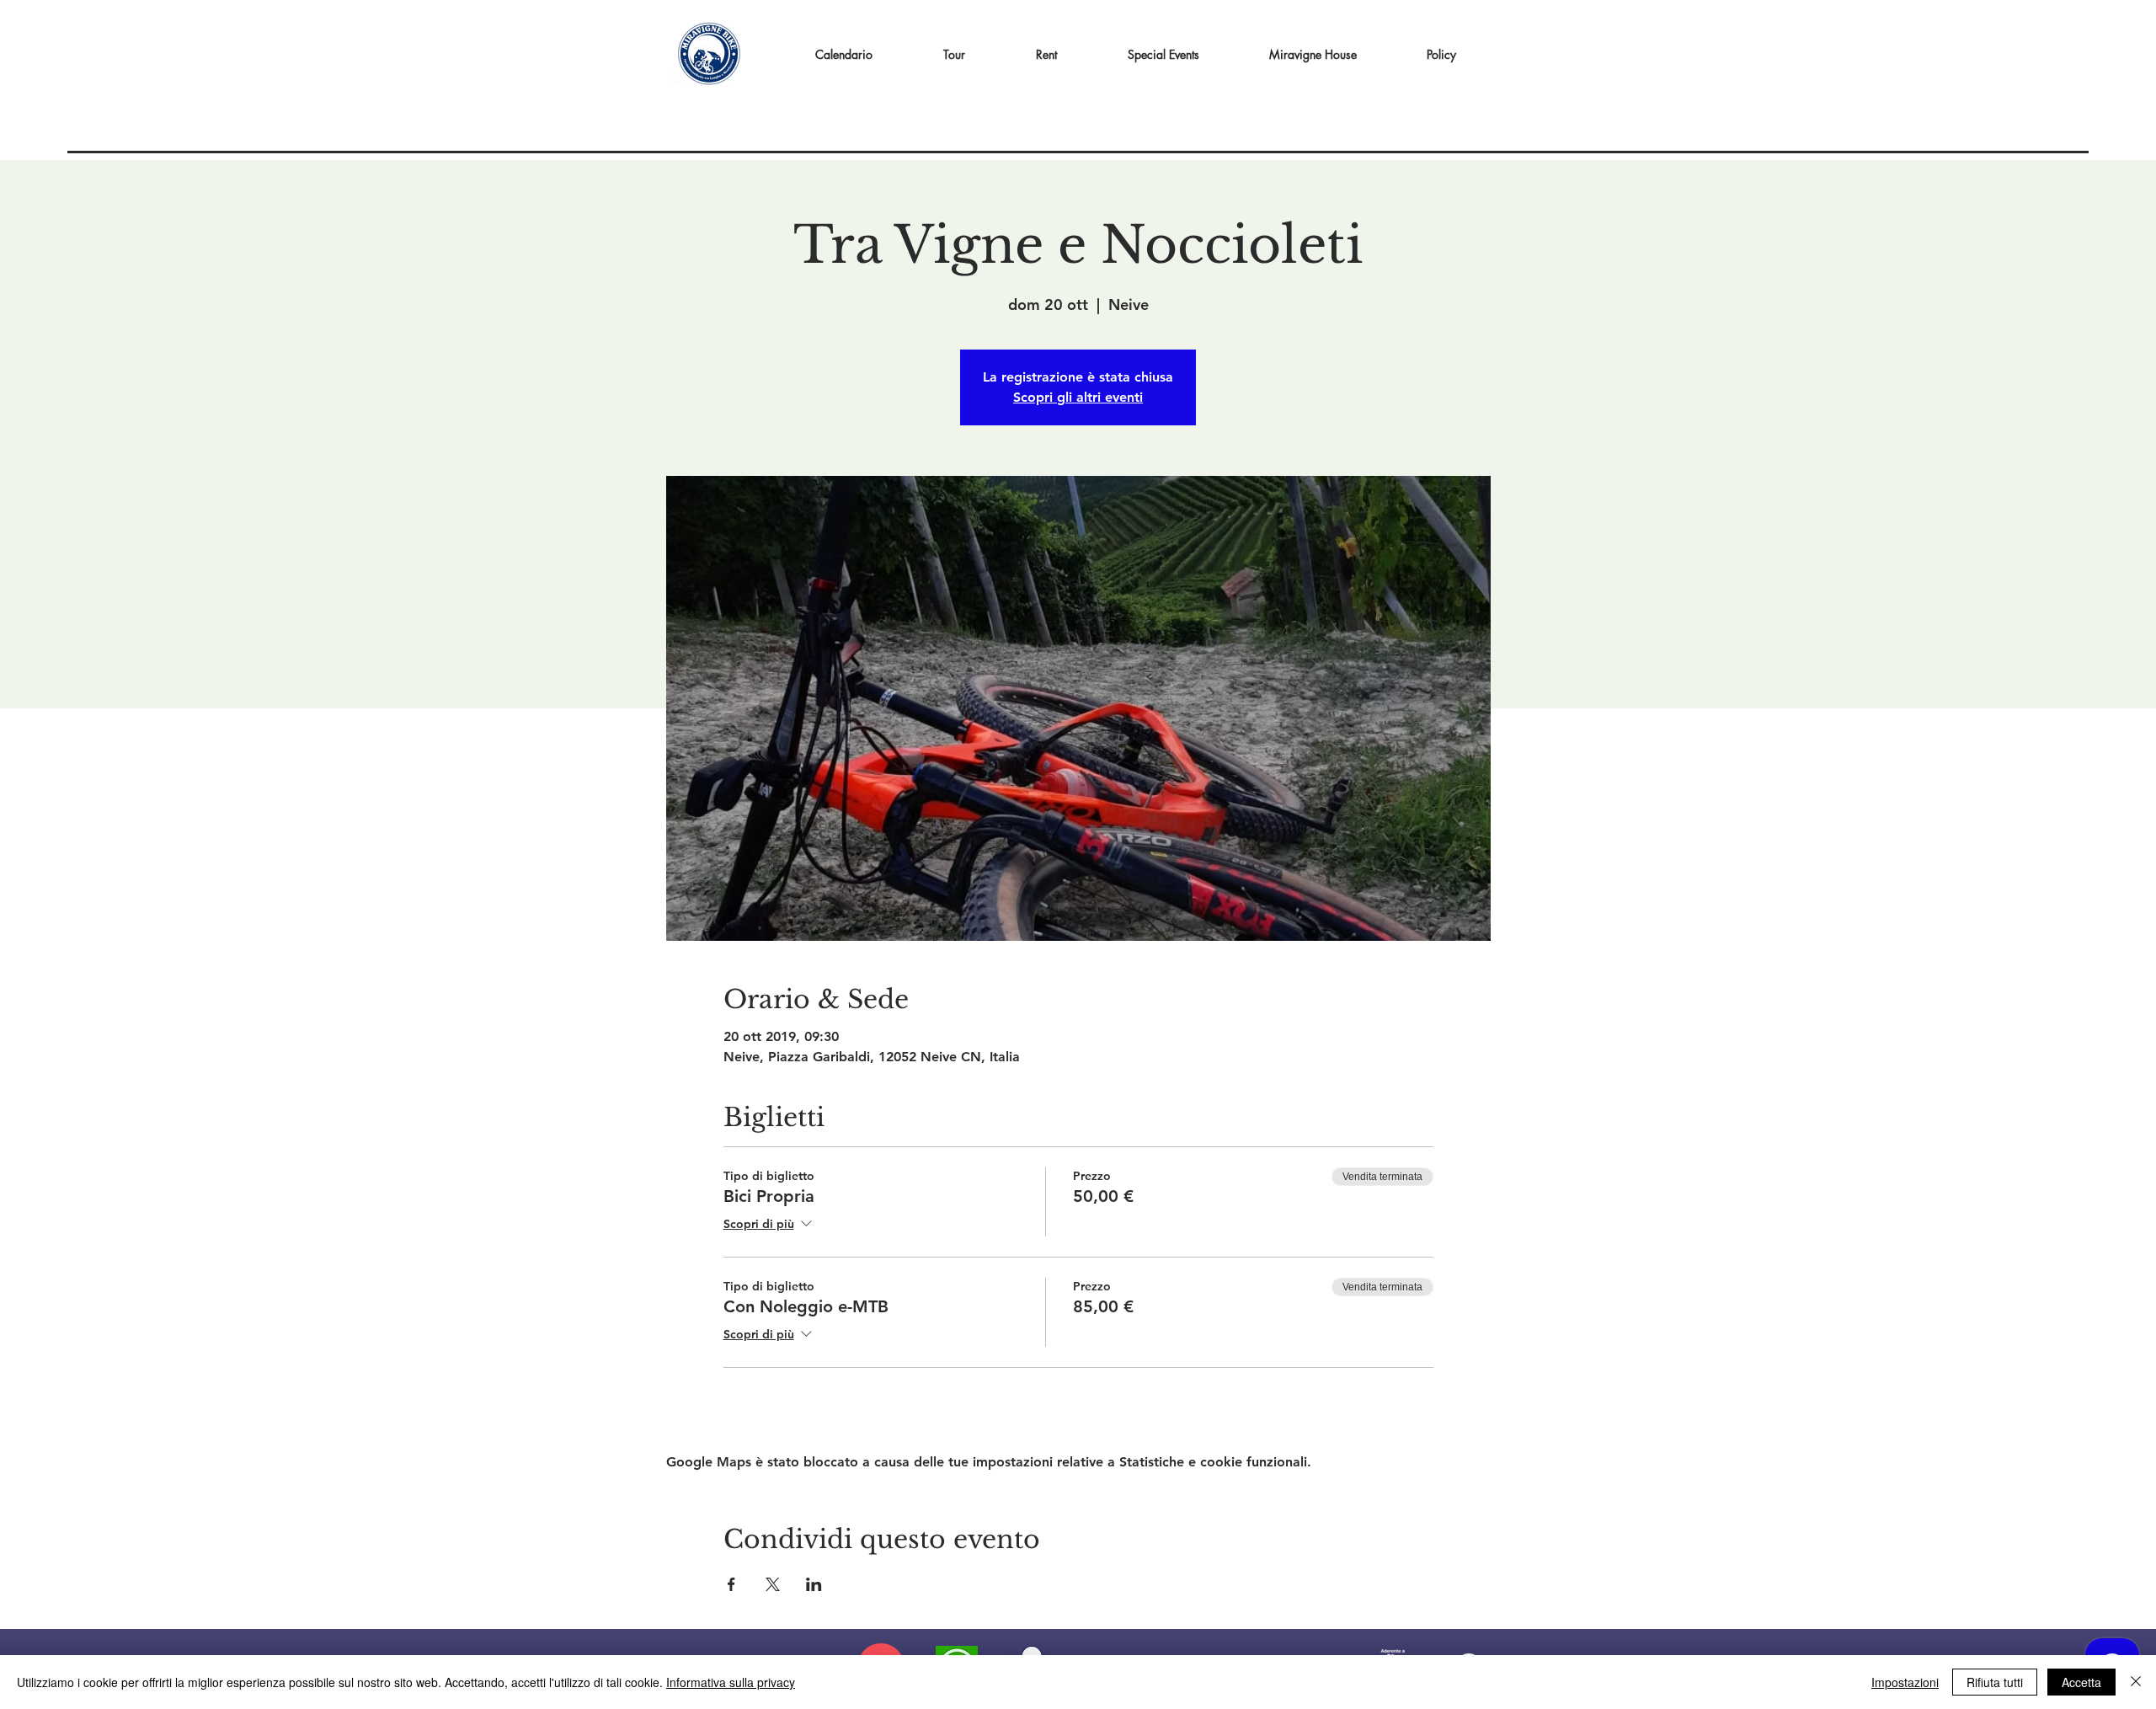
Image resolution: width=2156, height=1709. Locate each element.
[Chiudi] (2136, 1682)
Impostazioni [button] (1905, 1682)
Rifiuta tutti (1995, 1682)
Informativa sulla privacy (731, 1682)
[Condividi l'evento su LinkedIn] (814, 1584)
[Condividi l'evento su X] (773, 1584)
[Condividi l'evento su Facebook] (731, 1584)
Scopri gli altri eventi (1078, 397)
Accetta (2081, 1682)
